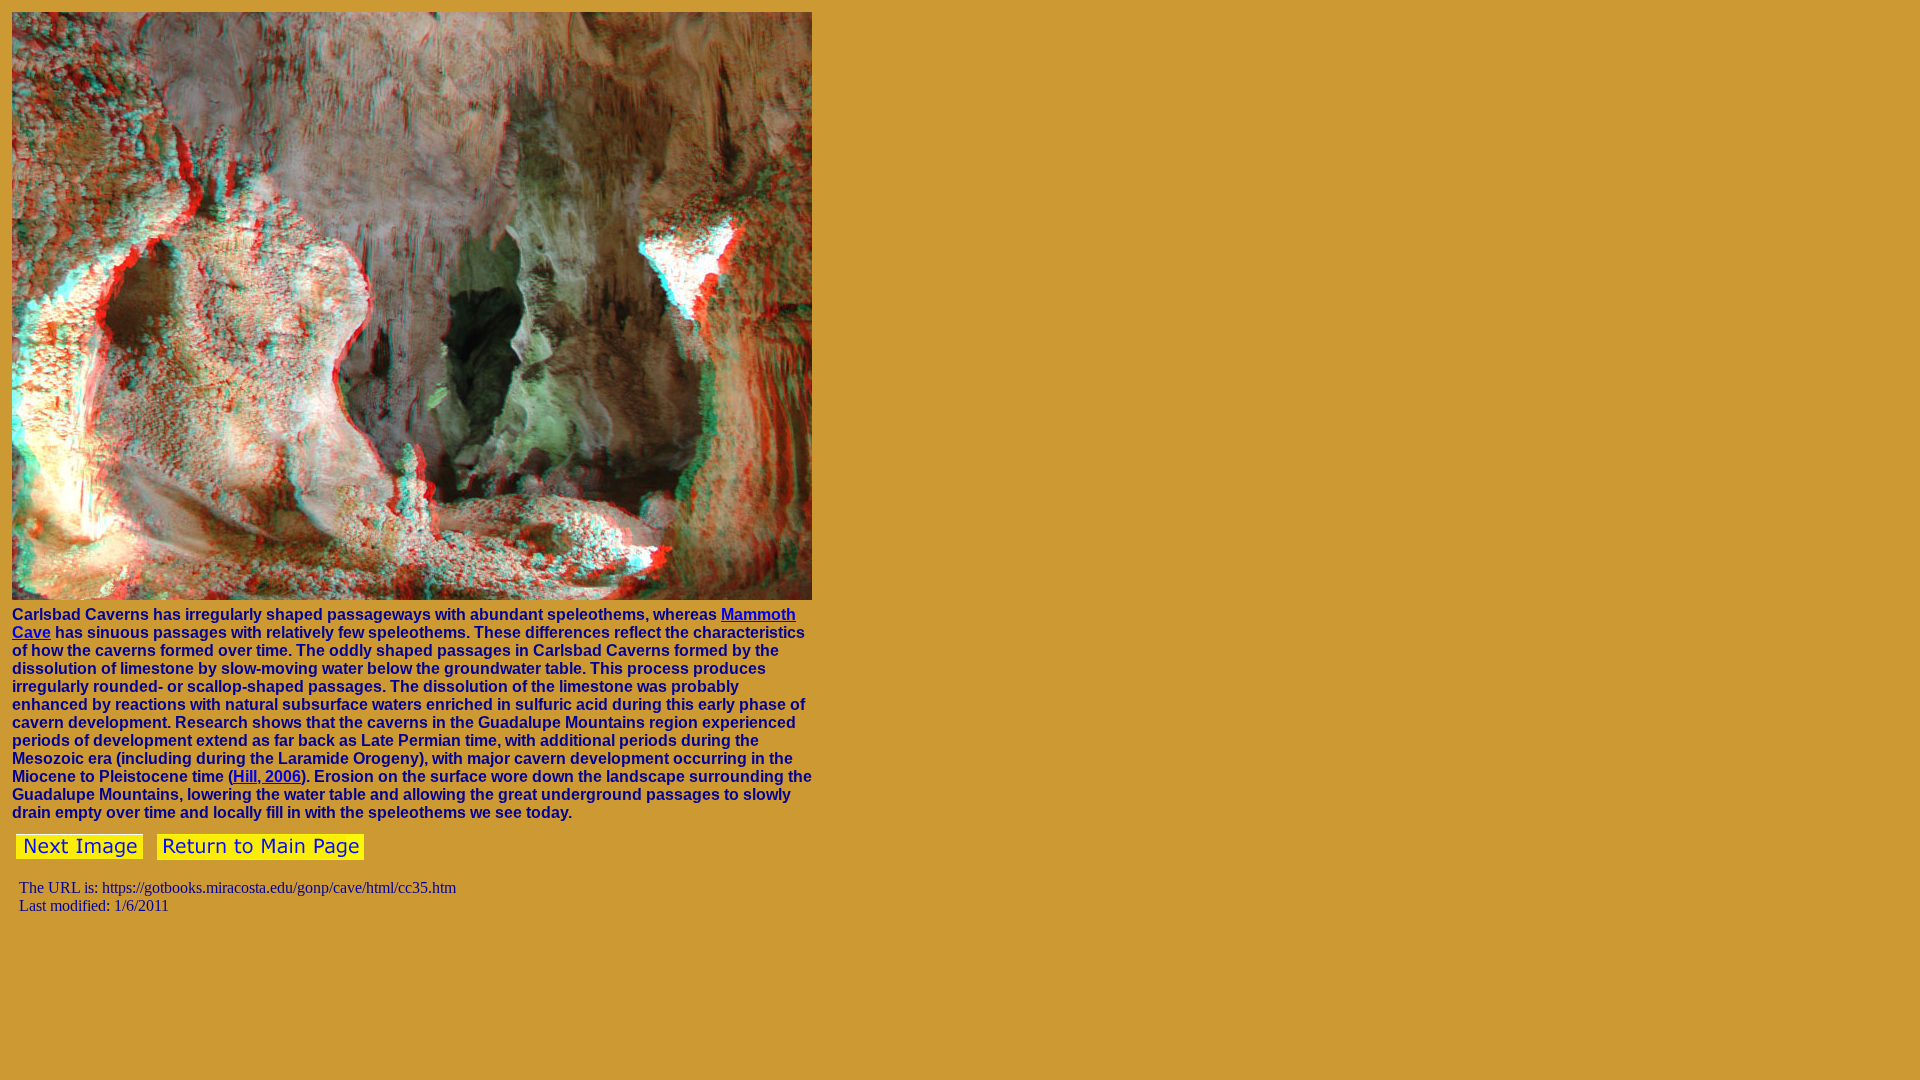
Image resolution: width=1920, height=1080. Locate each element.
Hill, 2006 (267, 776)
